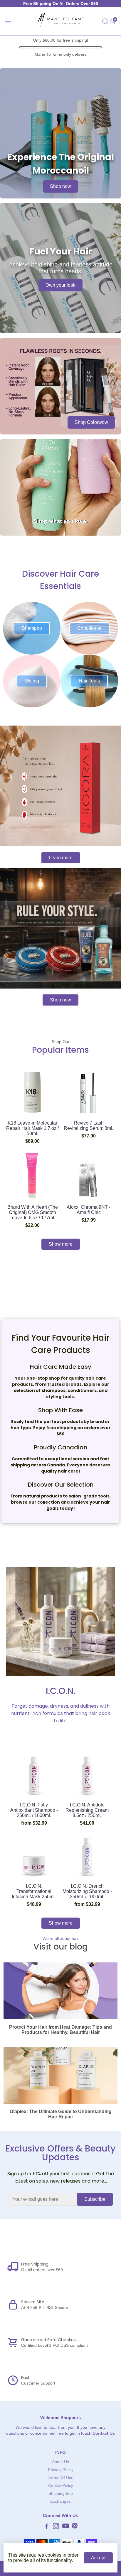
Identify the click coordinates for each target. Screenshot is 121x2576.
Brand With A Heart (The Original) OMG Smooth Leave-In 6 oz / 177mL (33, 1212)
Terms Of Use (60, 2478)
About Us (60, 2462)
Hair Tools (89, 681)
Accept (98, 2558)
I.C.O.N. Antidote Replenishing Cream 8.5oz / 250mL (87, 1810)
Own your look (60, 285)
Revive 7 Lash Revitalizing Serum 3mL (89, 1126)
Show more (61, 1244)
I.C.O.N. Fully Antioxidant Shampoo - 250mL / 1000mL (34, 1810)
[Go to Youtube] (66, 2527)
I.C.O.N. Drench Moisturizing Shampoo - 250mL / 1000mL (87, 1891)
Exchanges (60, 2501)
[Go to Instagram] (56, 2527)
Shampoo (32, 628)
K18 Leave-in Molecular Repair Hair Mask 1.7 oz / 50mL (32, 1128)
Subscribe (95, 2199)
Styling (32, 681)
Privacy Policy (61, 2470)
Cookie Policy (61, 2486)
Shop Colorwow (91, 422)
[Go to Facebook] (47, 2527)
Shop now (60, 186)
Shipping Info (61, 2493)
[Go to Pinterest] (75, 2527)
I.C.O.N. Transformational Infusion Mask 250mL (34, 1891)
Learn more (61, 858)
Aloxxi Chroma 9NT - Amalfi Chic (89, 1210)
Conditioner (89, 628)
